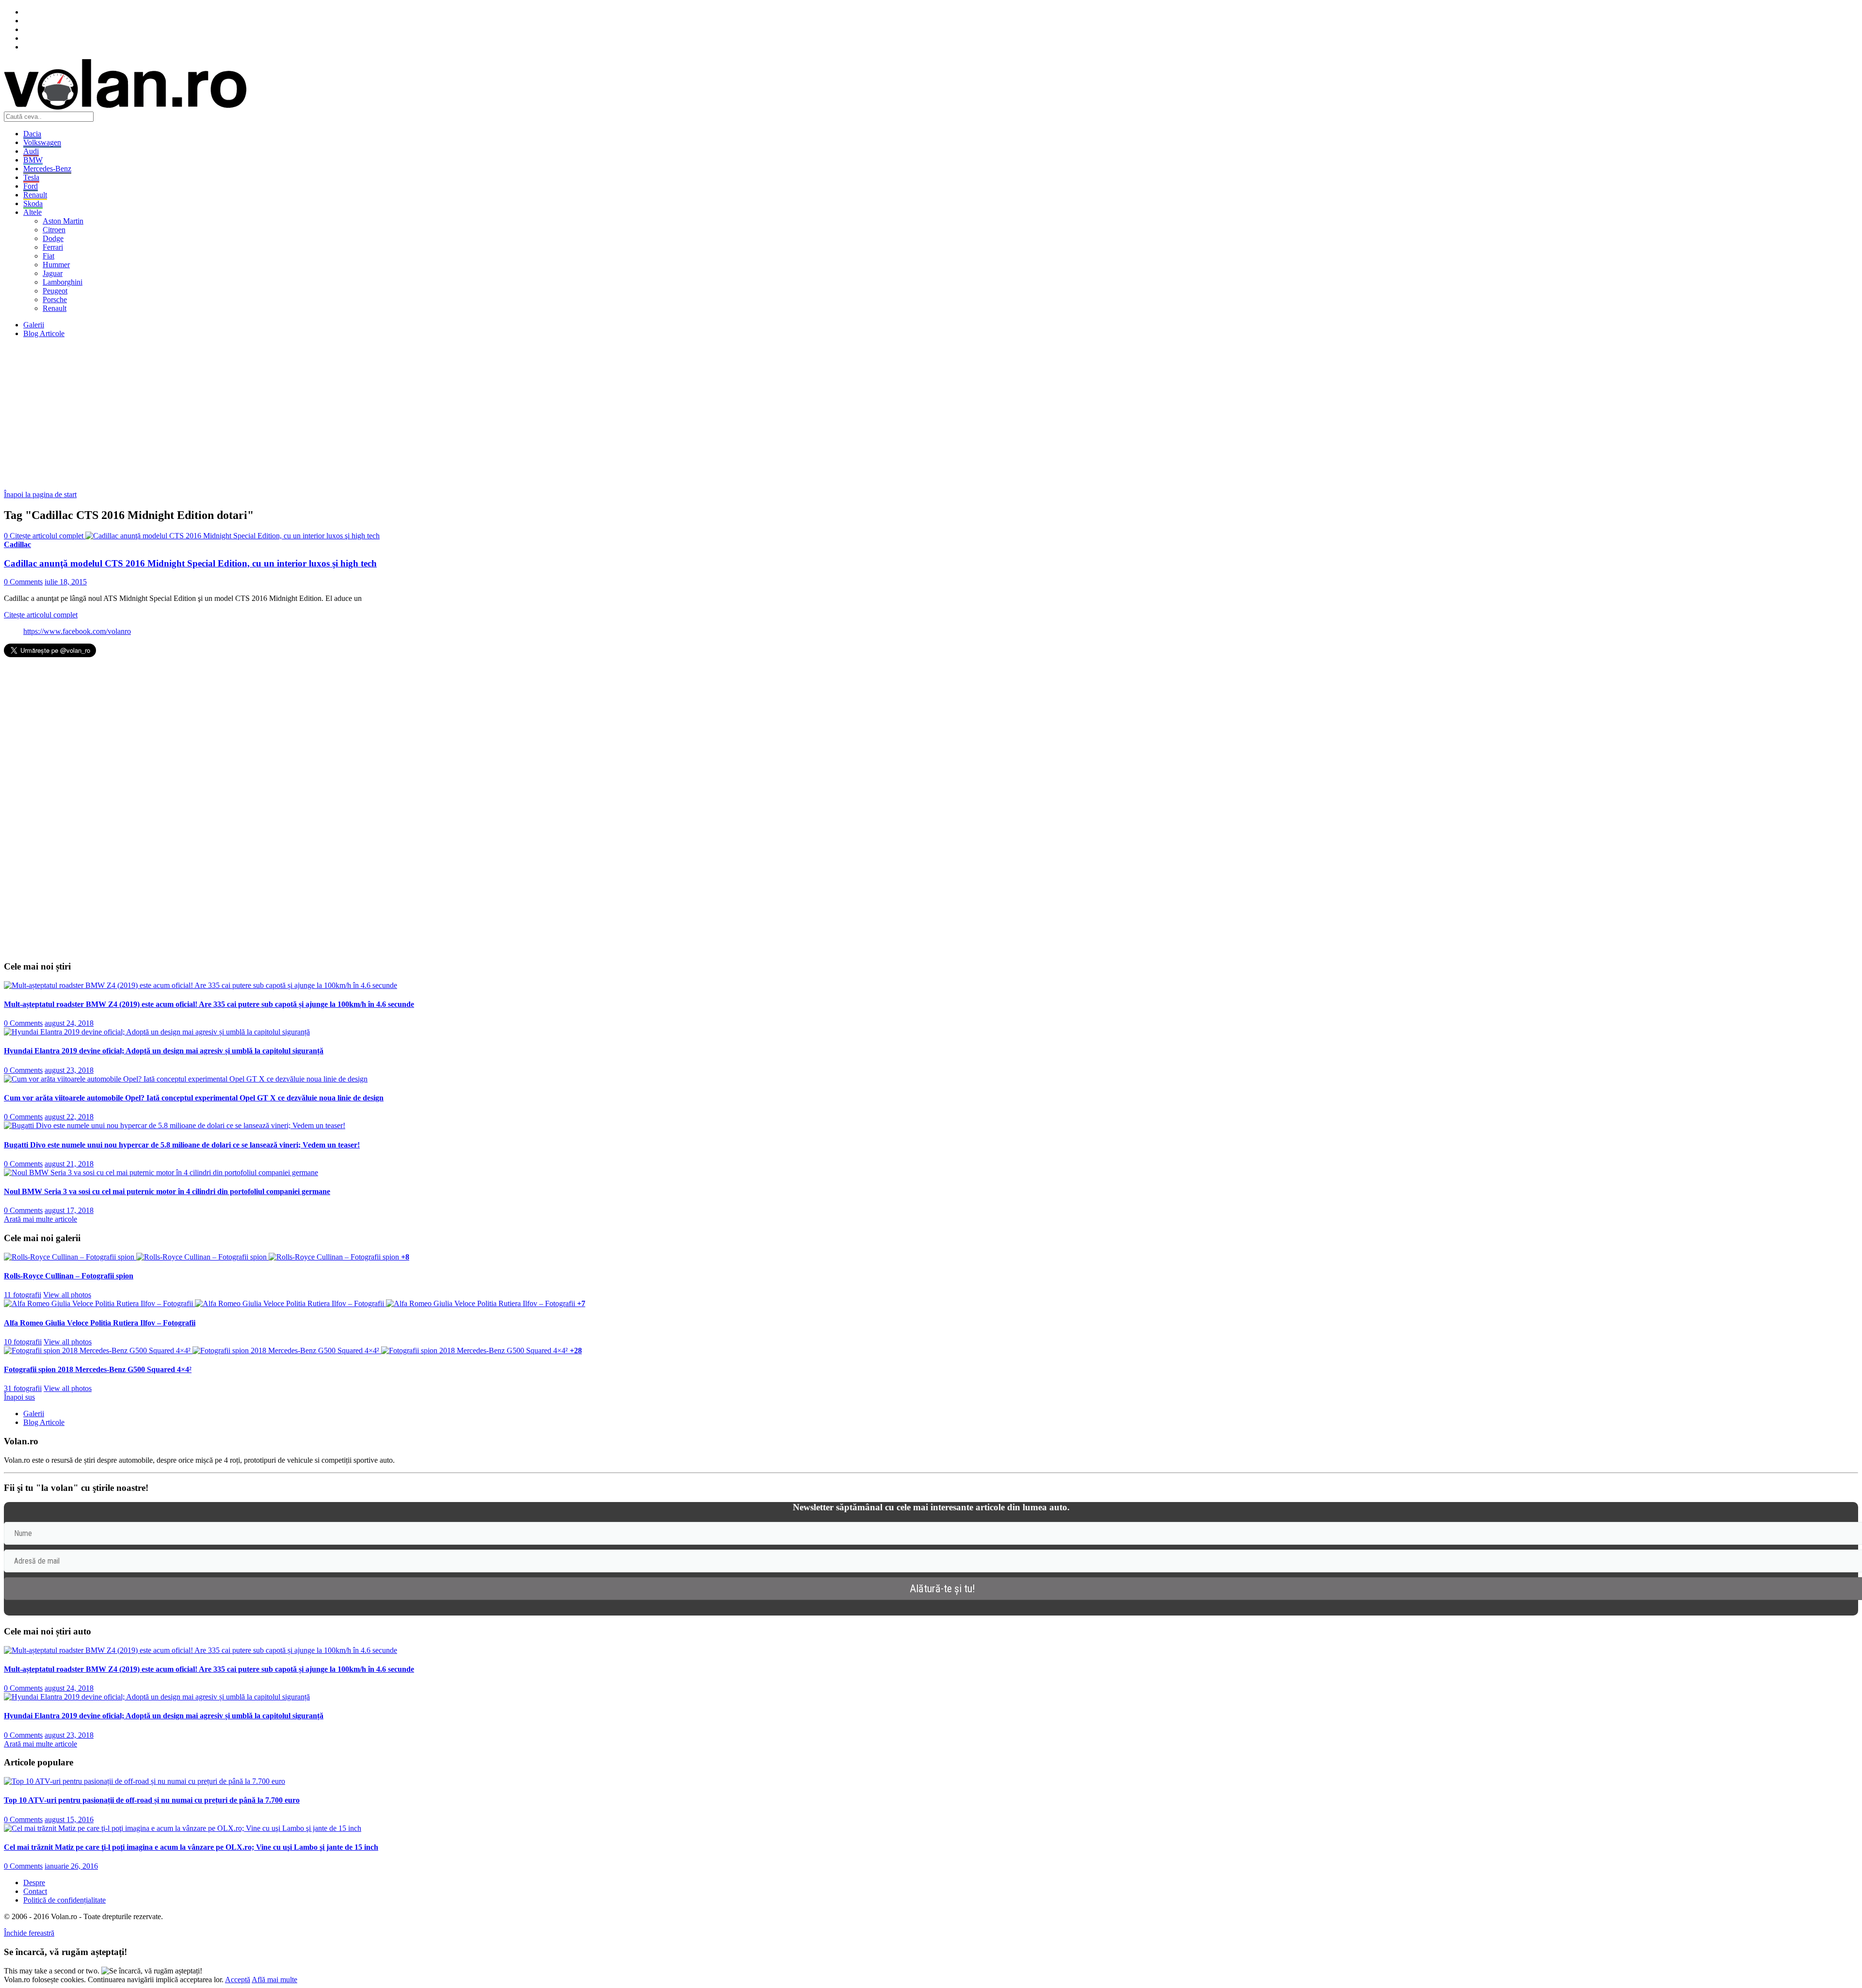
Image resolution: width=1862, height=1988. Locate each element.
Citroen (54, 230)
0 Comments (23, 582)
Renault (35, 195)
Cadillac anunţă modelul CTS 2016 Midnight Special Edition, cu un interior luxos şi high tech (190, 563)
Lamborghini (63, 282)
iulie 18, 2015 (66, 582)
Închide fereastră (29, 1933)
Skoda (33, 203)
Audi (31, 151)
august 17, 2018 (69, 1210)
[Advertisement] (295, 414)
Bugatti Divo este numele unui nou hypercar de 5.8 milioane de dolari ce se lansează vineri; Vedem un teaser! (182, 1145)
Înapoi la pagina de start (40, 494)
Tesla (31, 177)
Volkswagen (42, 142)
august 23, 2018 (69, 1070)
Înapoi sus (19, 1397)
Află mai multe (274, 1980)
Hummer (56, 265)
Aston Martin (63, 221)
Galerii (34, 325)
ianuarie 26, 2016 (71, 1866)
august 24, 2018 (69, 1023)
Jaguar (53, 273)
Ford (31, 186)
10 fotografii (23, 1342)
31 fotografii (23, 1388)
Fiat (48, 256)
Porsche (55, 299)
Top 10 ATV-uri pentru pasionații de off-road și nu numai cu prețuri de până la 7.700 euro (152, 1800)
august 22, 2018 (69, 1117)
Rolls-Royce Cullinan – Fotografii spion (69, 1276)
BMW (33, 160)
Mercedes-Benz (47, 169)
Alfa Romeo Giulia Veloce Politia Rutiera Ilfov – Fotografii (100, 1323)
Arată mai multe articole (40, 1219)
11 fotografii (23, 1295)
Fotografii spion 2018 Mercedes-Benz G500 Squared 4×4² (98, 1369)
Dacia (32, 134)
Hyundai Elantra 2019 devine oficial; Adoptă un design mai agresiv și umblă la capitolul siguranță (164, 1051)
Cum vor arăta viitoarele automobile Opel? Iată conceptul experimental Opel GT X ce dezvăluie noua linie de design (194, 1098)
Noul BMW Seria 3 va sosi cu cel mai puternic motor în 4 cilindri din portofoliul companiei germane (167, 1191)
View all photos (67, 1295)
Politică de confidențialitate (64, 1900)
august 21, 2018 (69, 1164)
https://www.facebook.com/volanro (77, 631)
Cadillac (17, 544)
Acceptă (238, 1980)
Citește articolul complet (41, 615)
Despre (34, 1883)
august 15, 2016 (69, 1819)
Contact (35, 1891)
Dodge (53, 238)
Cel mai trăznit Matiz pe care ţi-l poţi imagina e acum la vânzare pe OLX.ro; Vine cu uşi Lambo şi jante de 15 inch (191, 1847)
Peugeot (55, 291)
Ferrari (53, 247)
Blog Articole (44, 333)
